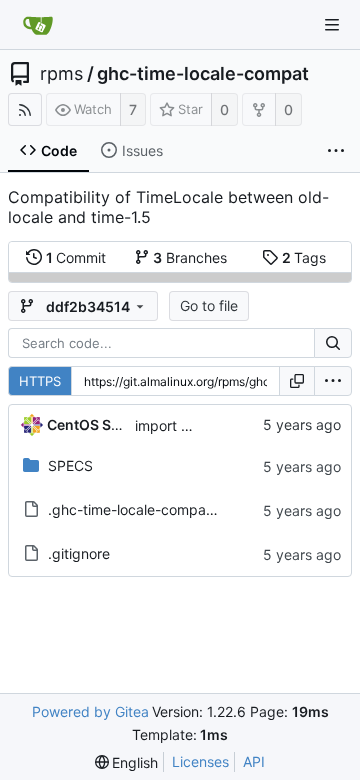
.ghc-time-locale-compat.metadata (163, 509)
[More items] (336, 151)
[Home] (38, 25)
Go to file (209, 305)
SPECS (70, 465)
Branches (190, 257)
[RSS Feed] (25, 109)
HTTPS (40, 381)
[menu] (333, 381)
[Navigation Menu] (332, 25)
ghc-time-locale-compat (203, 74)
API (254, 761)
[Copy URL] (297, 381)
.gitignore (79, 553)
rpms (61, 74)
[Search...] (333, 343)
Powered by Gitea (90, 711)
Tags (304, 257)
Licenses (200, 761)
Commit (76, 257)
